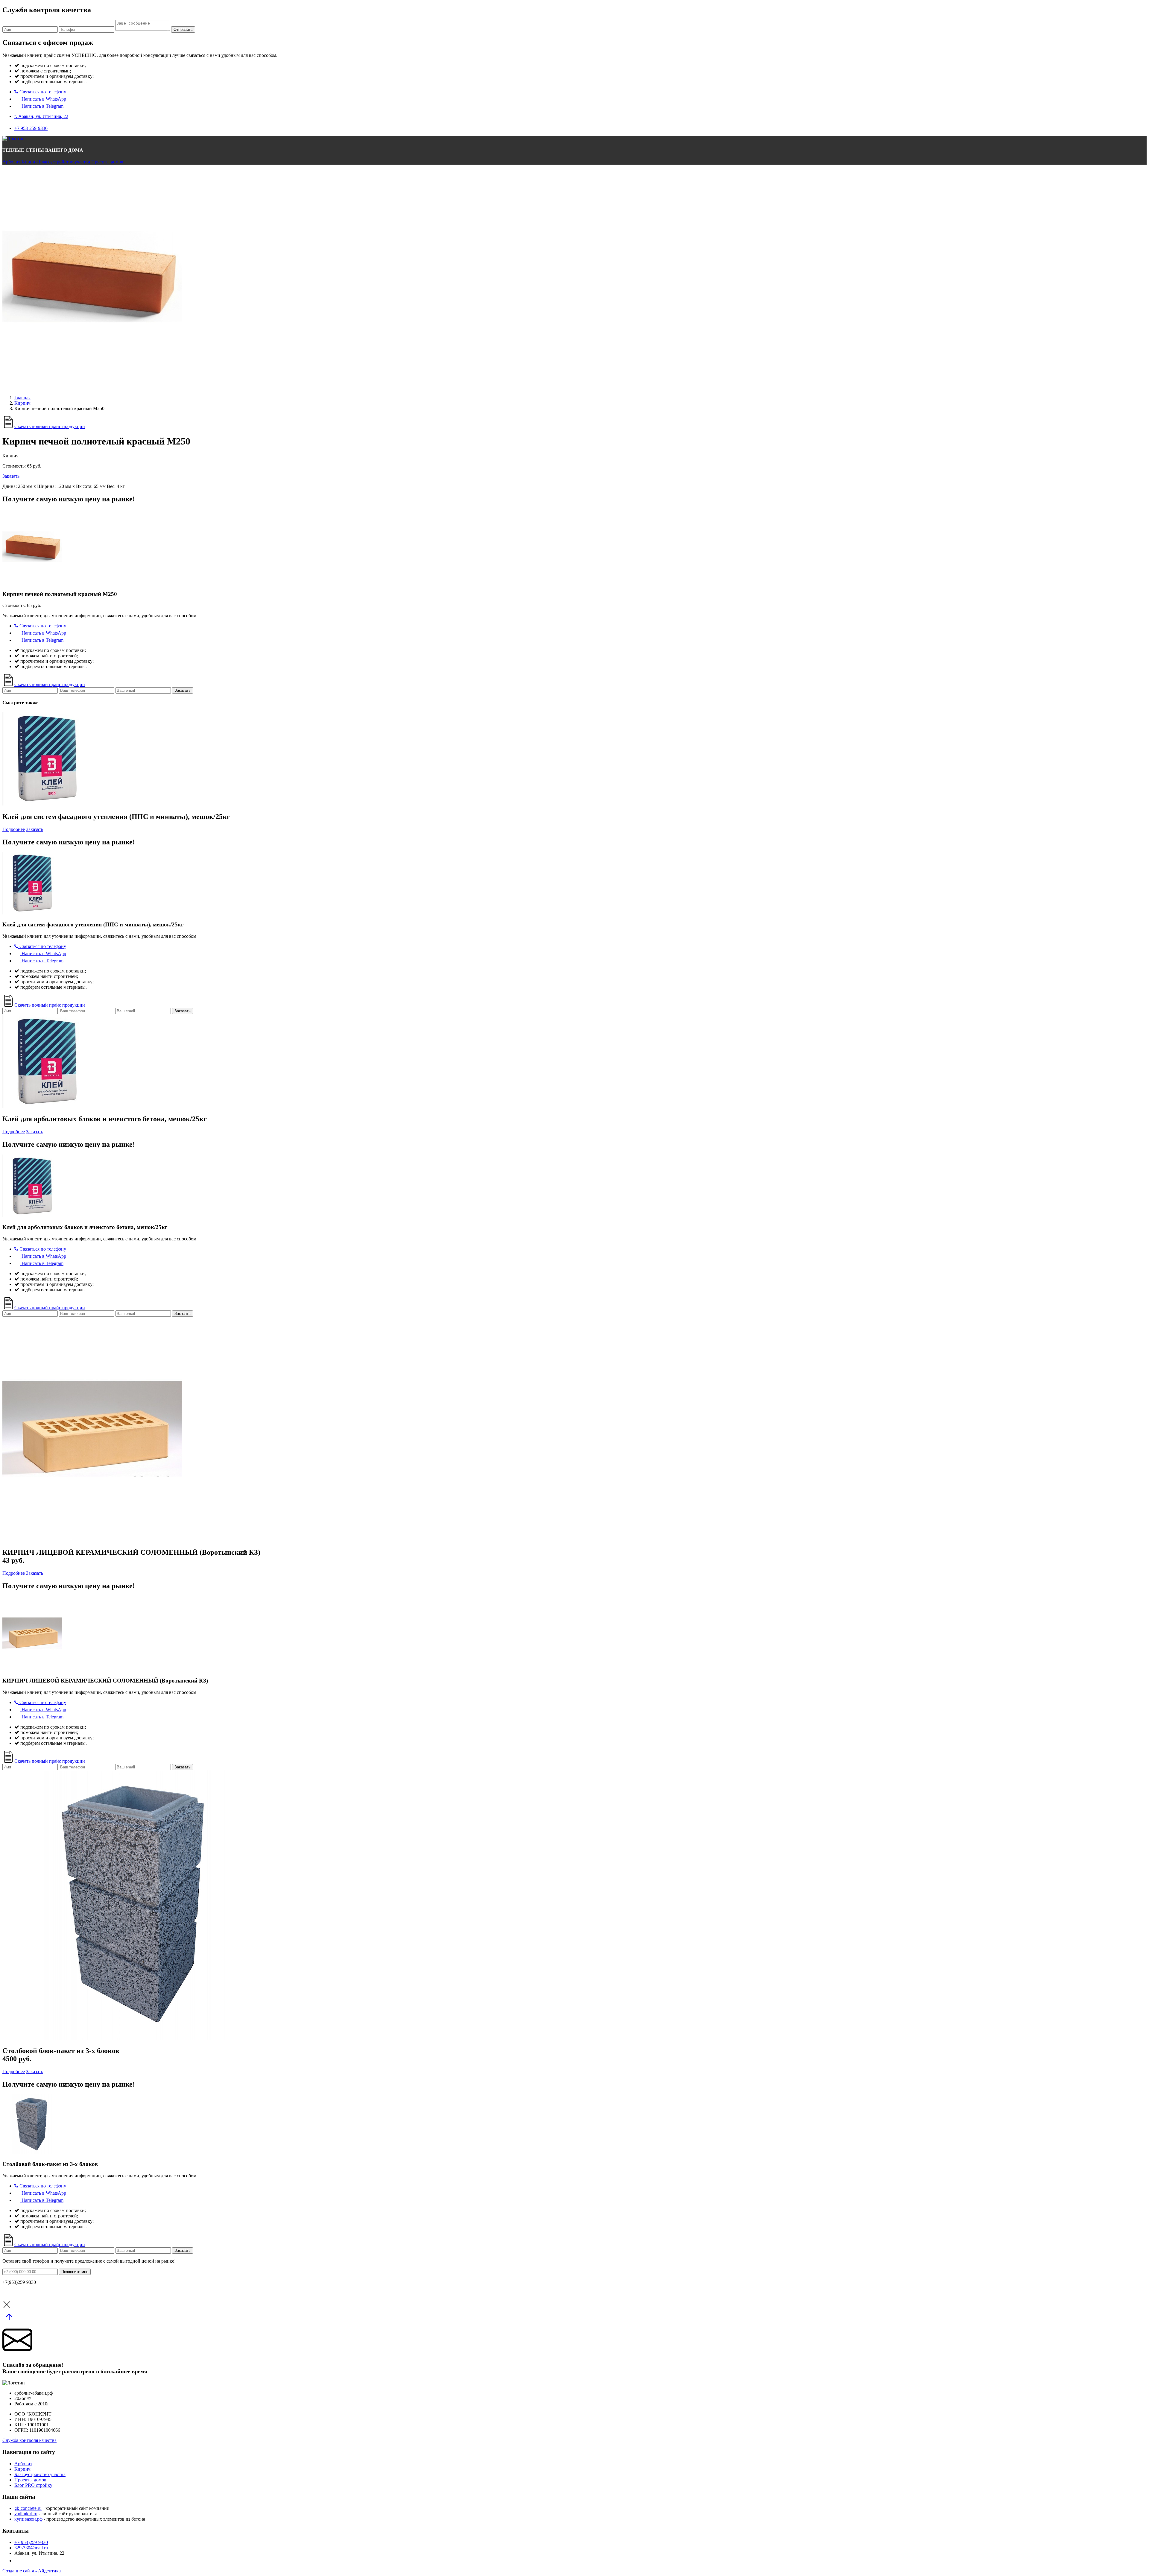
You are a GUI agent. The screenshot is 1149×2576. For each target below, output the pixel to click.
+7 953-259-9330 (31, 128)
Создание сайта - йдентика (32, 2571)
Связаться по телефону (42, 92)
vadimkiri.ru (26, 2514)
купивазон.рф (28, 2519)
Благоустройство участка (64, 162)
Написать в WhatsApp (43, 99)
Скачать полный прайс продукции (50, 426)
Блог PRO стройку (33, 2485)
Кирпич (30, 162)
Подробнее (14, 829)
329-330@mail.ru (31, 2548)
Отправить (183, 29)
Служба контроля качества (29, 2440)
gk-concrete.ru (28, 2508)
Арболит (11, 162)
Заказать (11, 476)
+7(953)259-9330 (31, 2542)
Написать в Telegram (42, 106)
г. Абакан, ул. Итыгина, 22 (41, 116)
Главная (22, 398)
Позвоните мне (75, 2272)
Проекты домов (107, 162)
